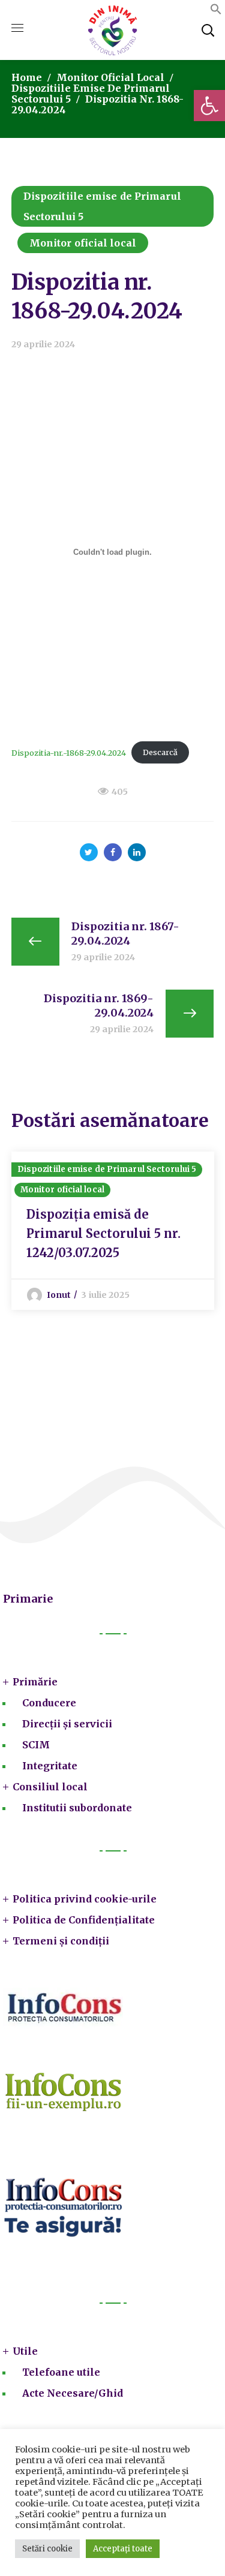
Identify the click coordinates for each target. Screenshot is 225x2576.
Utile (25, 2351)
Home (27, 77)
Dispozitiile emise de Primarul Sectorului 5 (102, 206)
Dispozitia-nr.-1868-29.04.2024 (69, 752)
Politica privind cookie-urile (85, 1899)
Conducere (49, 1703)
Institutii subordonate (77, 1808)
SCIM (36, 1745)
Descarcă (160, 752)
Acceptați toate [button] (123, 2549)
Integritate (50, 1766)
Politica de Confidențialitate (84, 1920)
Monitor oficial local (110, 77)
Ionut (59, 1295)
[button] (209, 106)
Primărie (35, 1682)
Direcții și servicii (67, 1724)
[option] (113, 1231)
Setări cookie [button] (47, 2549)
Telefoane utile (61, 2372)
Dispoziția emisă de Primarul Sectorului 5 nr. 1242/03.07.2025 (103, 1233)
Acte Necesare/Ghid (73, 2393)
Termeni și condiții (61, 1941)
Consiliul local (50, 1787)
